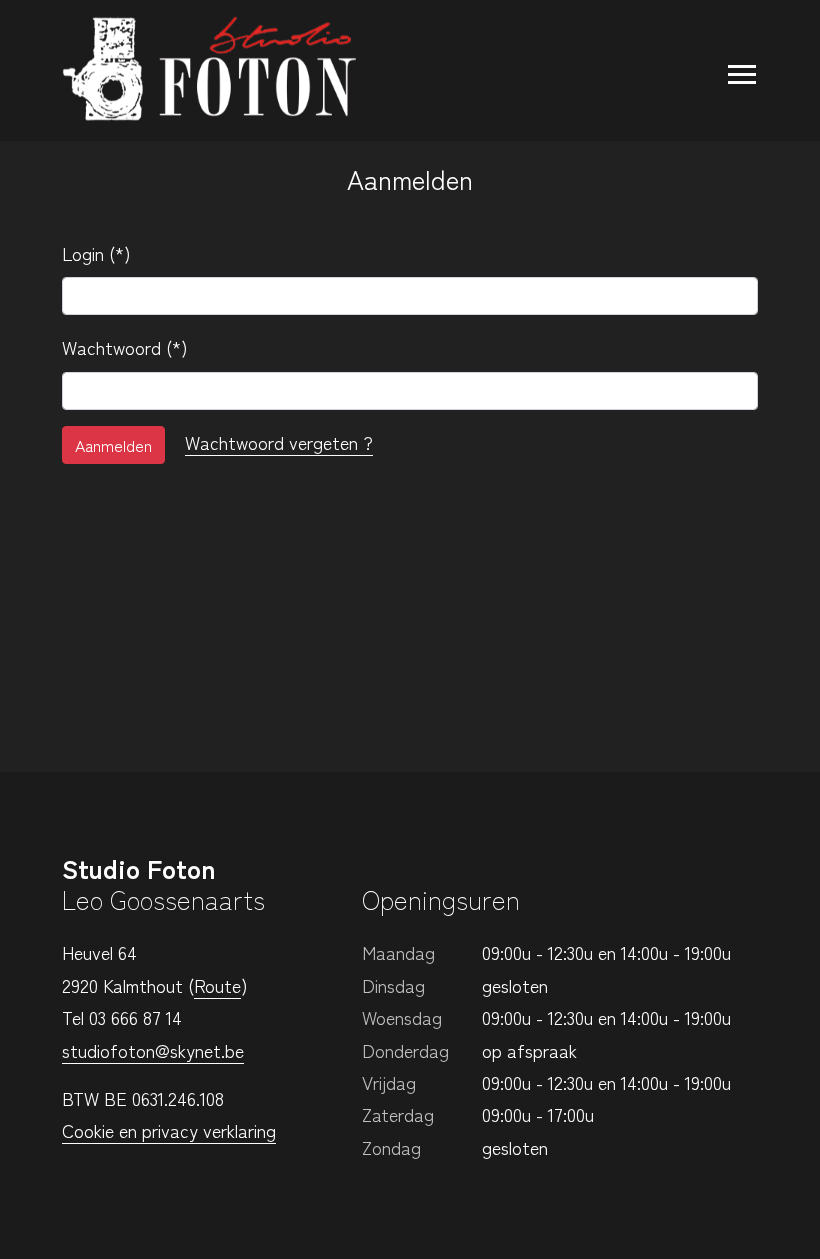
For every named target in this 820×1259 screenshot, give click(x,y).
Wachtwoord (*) (132, 347)
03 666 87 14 (135, 1017)
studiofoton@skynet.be (153, 1050)
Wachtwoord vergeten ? (279, 442)
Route (217, 985)
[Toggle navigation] (733, 70)
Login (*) (103, 253)
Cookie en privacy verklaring (169, 1130)
